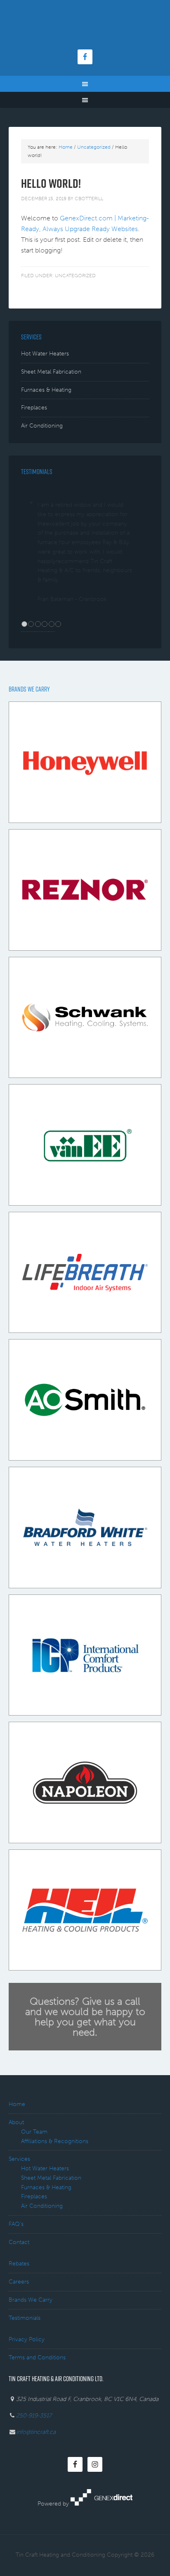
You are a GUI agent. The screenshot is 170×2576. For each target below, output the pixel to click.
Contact (19, 2280)
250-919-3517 (34, 2453)
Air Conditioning (42, 426)
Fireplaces (34, 408)
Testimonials (25, 2355)
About (16, 2160)
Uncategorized (75, 276)
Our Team (34, 2169)
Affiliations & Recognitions (55, 2179)
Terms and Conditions (37, 2395)
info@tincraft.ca (36, 2470)
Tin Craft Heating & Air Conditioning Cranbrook (85, 29)
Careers (19, 2319)
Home (17, 2142)
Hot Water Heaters (45, 354)
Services (19, 2196)
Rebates (19, 2301)
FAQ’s (16, 2262)
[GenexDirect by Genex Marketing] (102, 2541)
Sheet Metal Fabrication (51, 372)
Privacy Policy (27, 2377)
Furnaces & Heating (46, 390)
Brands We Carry (31, 2337)
